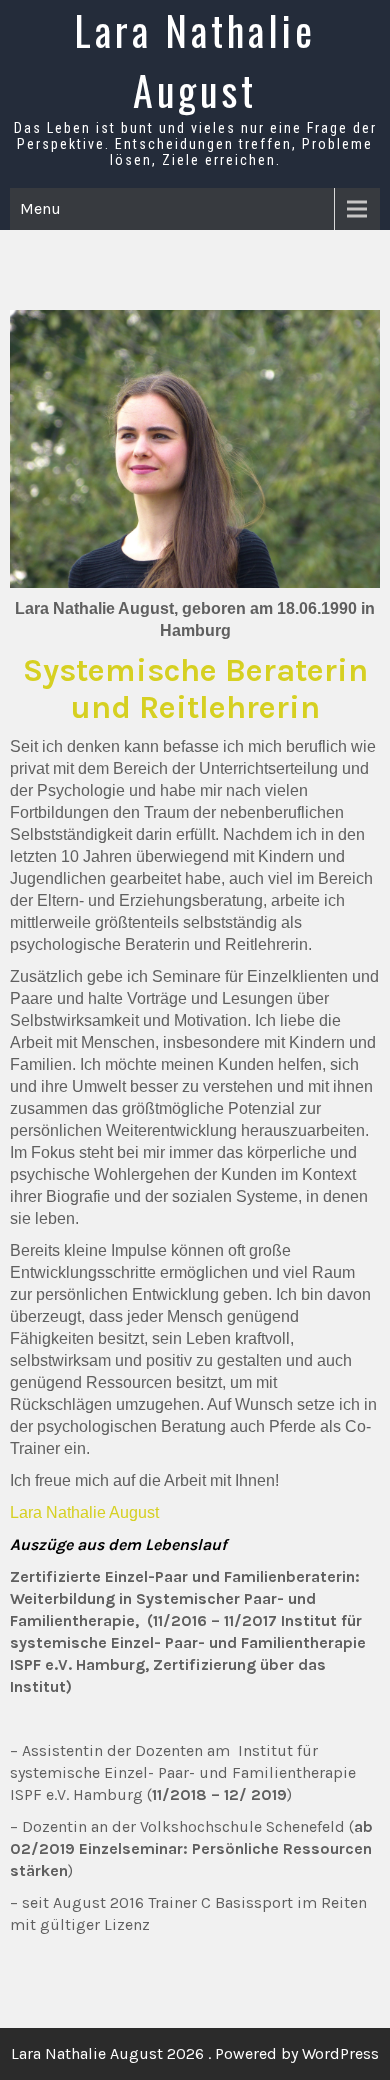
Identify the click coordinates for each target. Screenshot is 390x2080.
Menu (40, 208)
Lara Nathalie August (195, 60)
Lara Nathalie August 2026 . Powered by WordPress (195, 2053)
